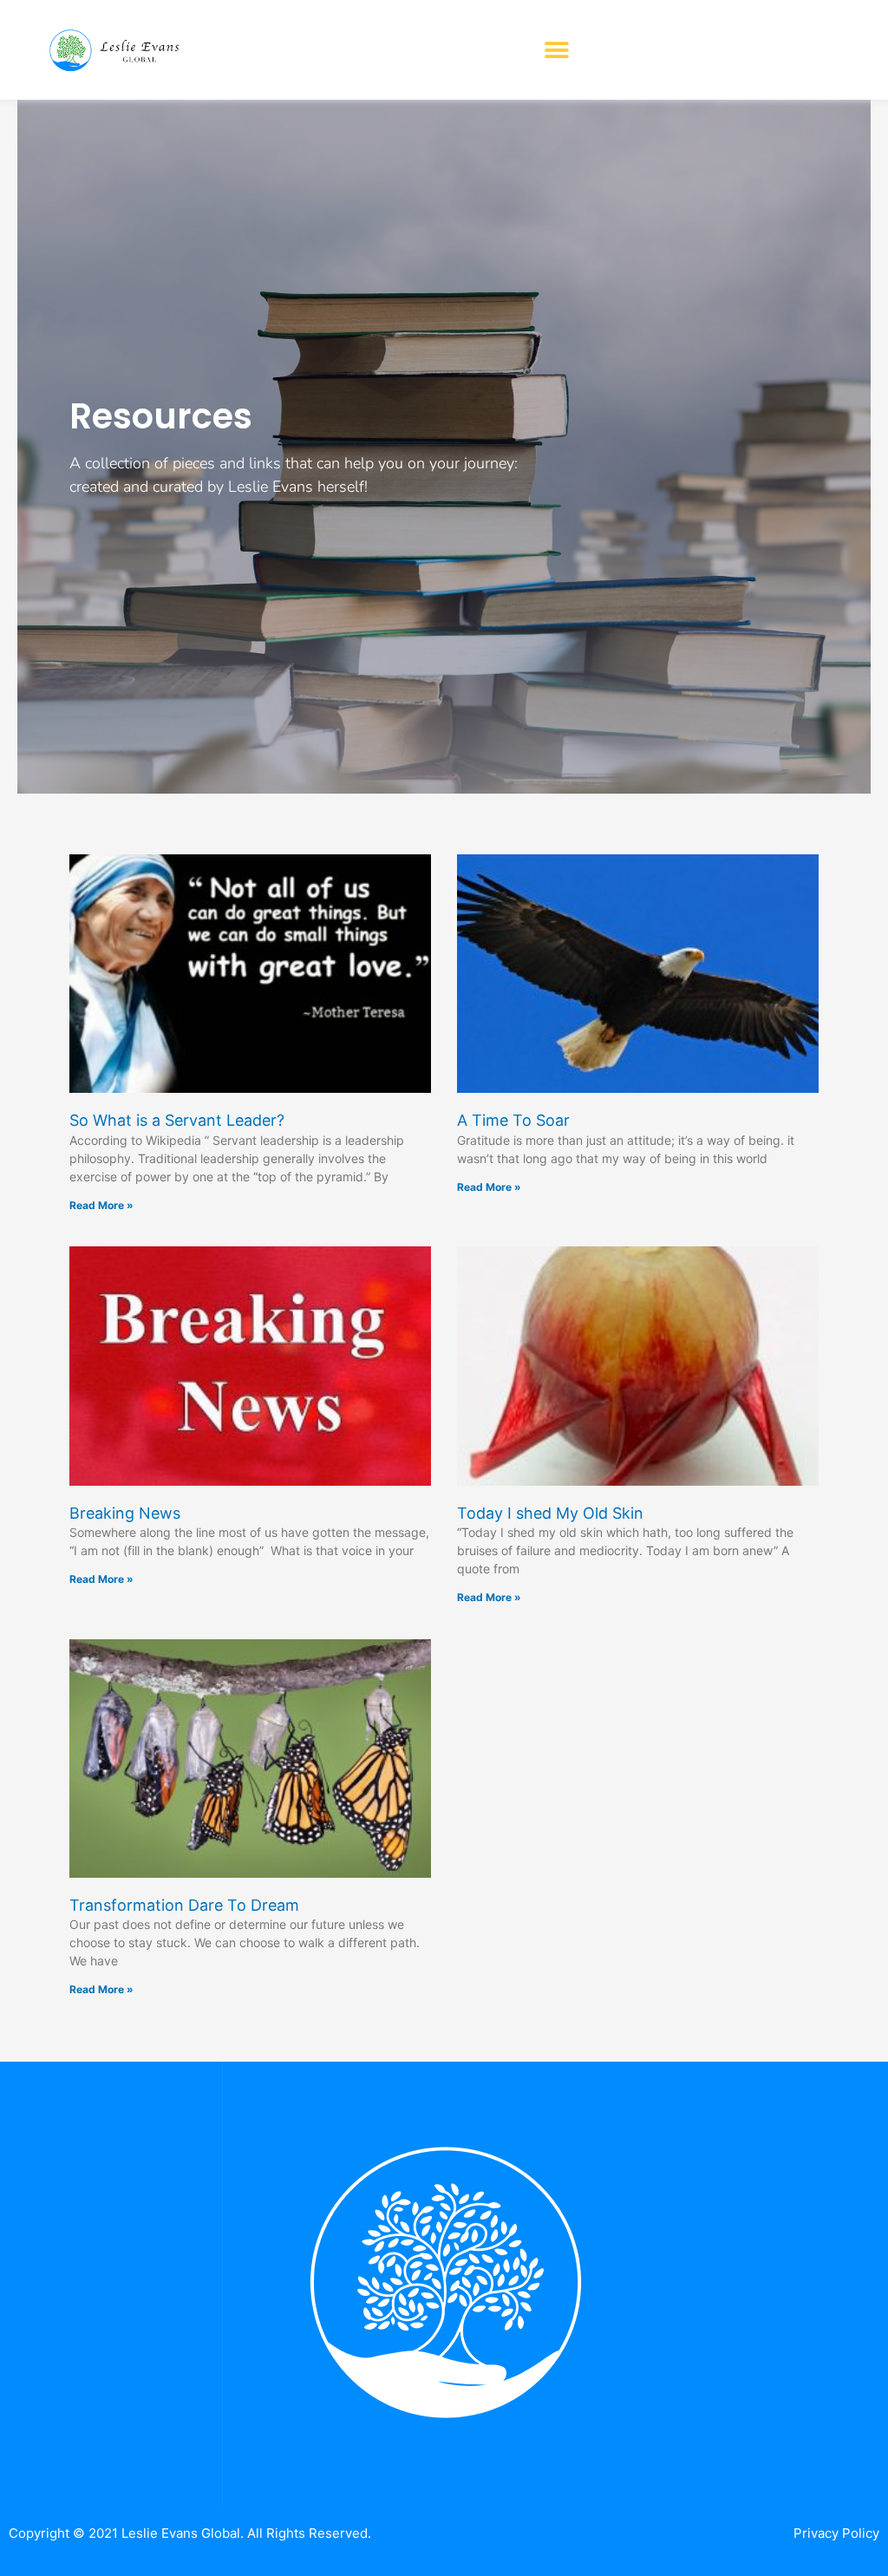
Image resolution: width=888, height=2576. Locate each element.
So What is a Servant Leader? (177, 1120)
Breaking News (125, 1513)
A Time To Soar (513, 1120)
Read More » (101, 1205)
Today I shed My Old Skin (550, 1513)
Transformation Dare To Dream (184, 1905)
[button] (557, 50)
